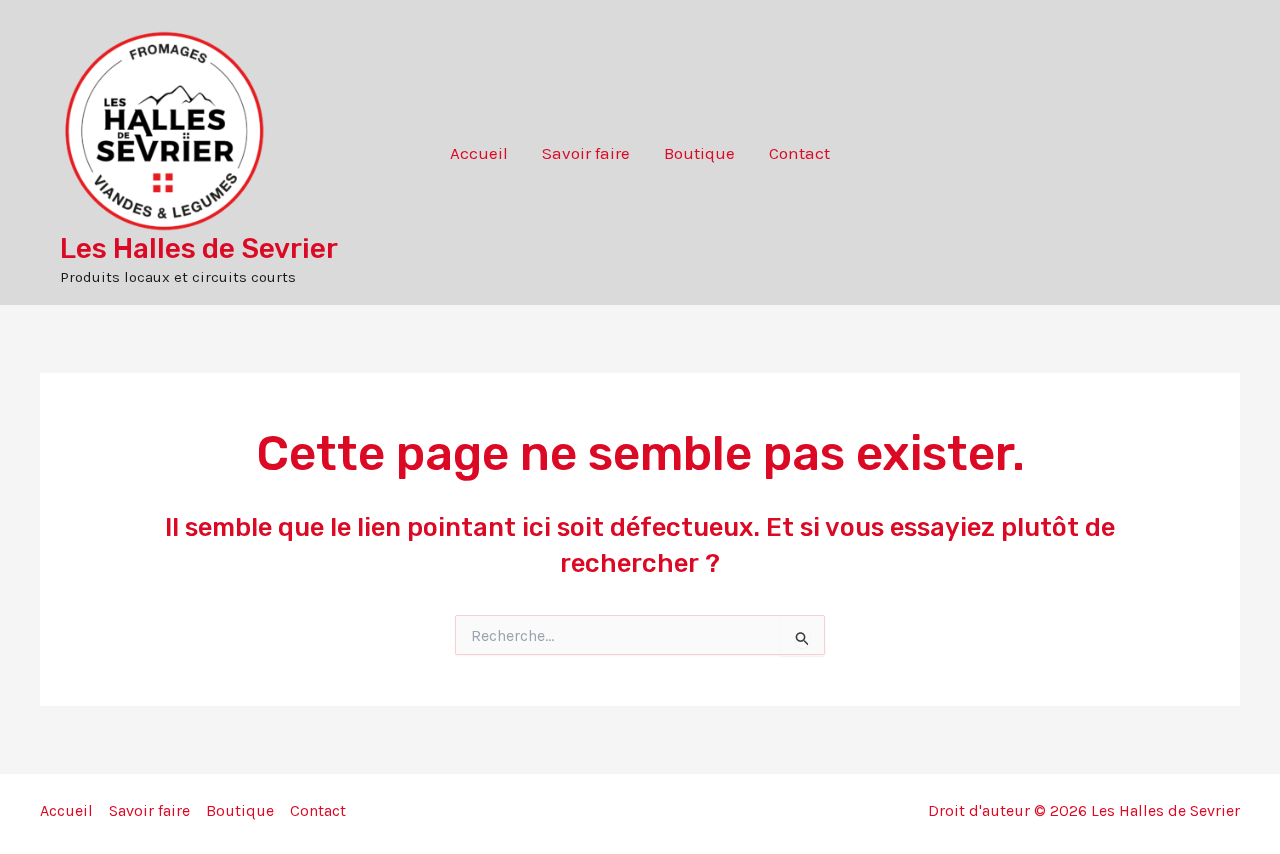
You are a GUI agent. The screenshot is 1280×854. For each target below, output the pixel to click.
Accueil (479, 153)
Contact (799, 153)
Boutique (699, 153)
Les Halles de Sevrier (199, 248)
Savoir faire (586, 153)
